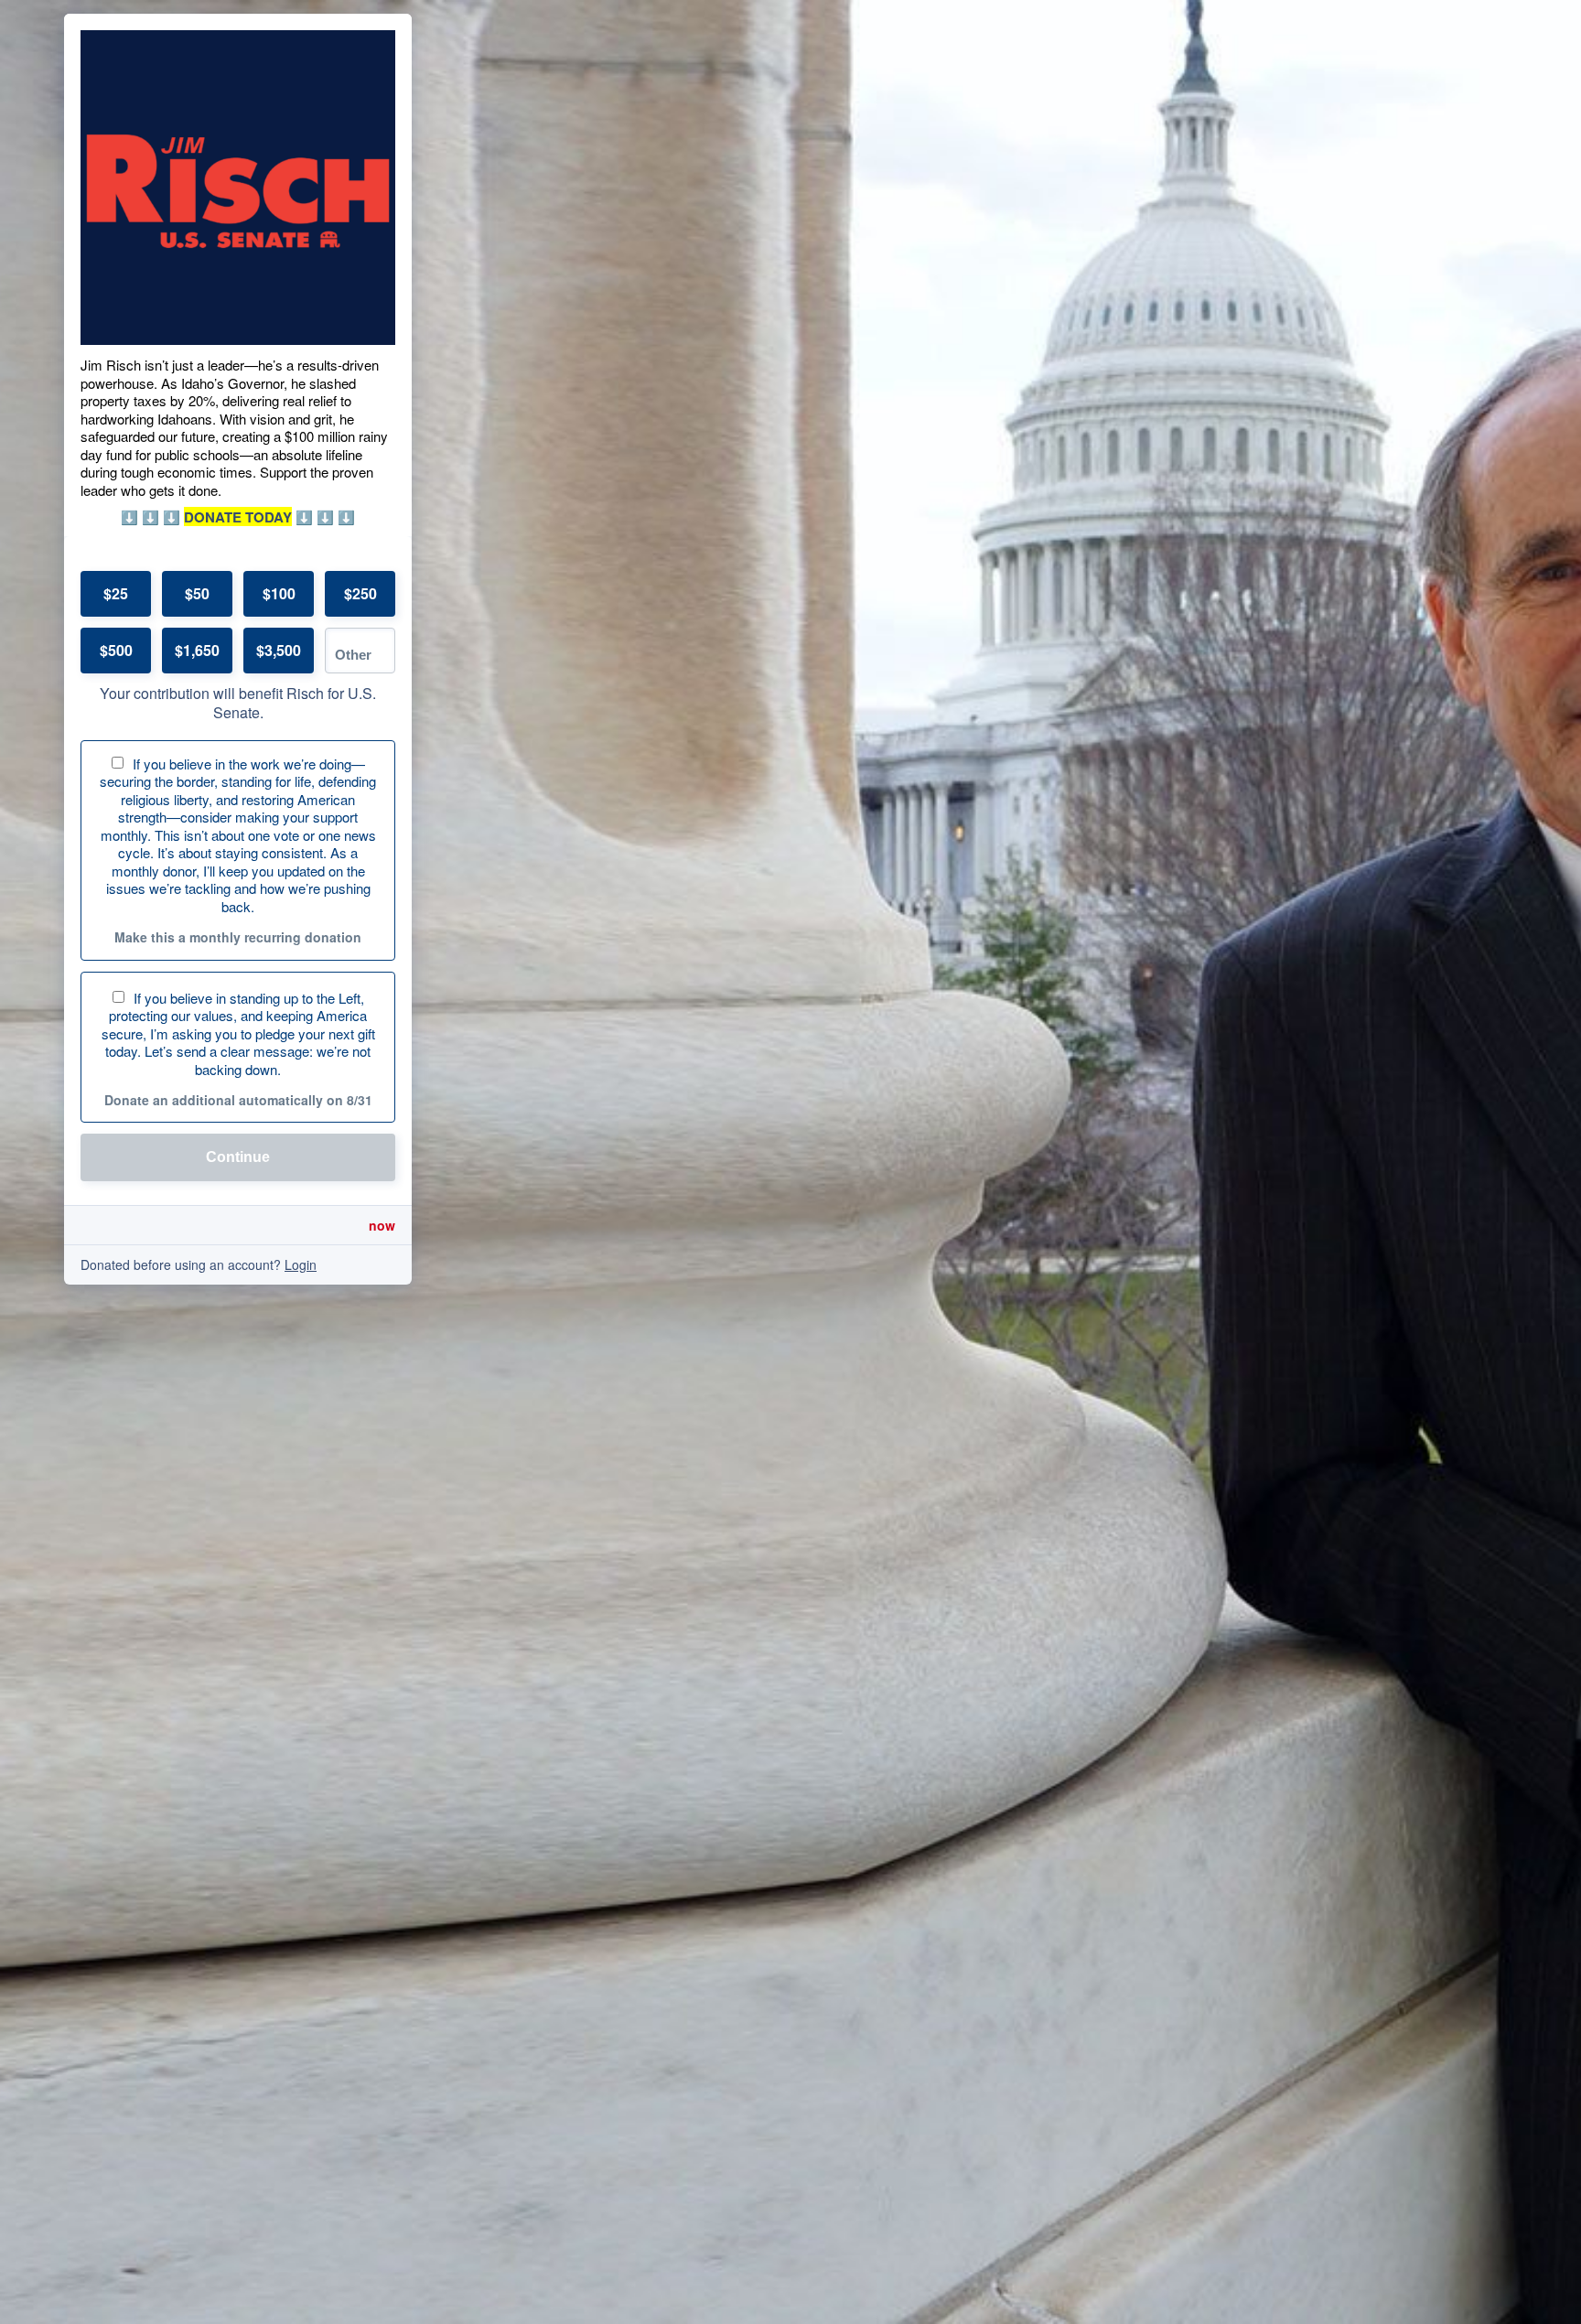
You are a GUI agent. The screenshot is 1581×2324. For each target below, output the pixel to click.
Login (301, 1264)
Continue (238, 1157)
